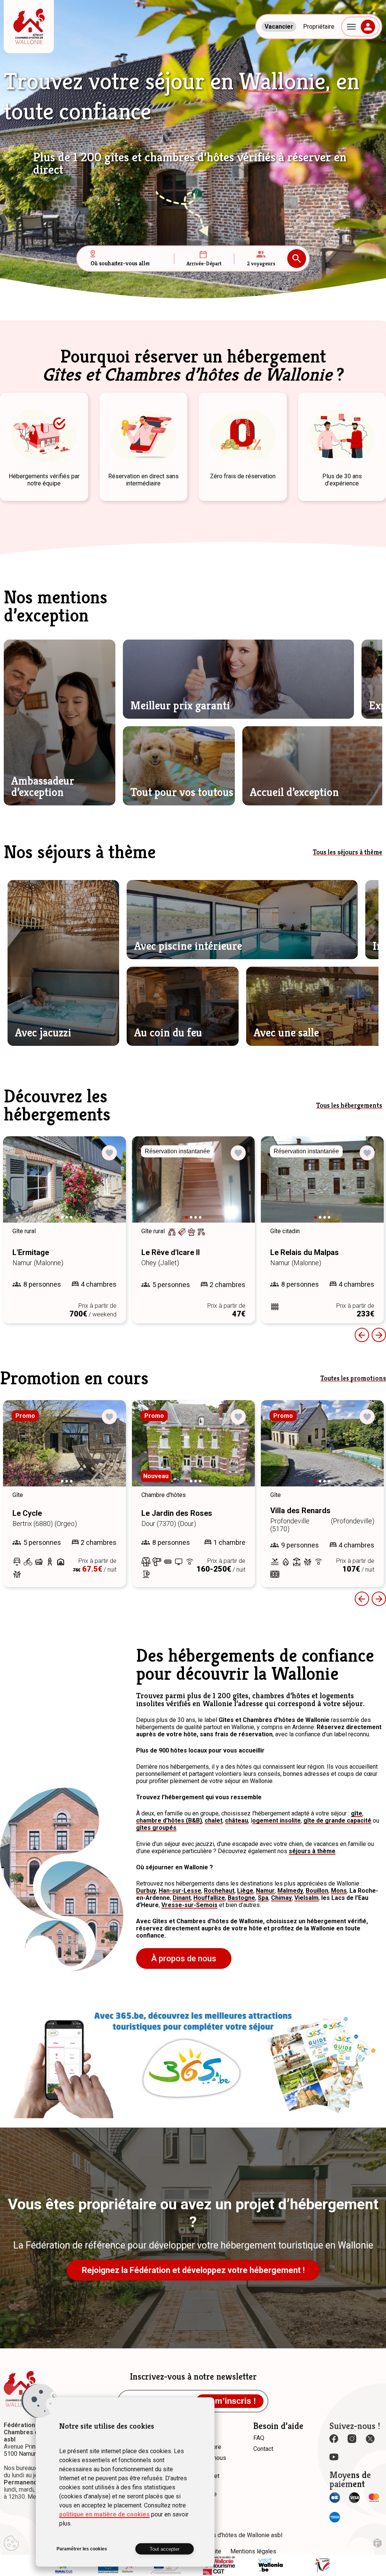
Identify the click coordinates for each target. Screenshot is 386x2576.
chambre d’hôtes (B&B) (169, 1821)
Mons (339, 1891)
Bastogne (241, 1898)
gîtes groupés (156, 1828)
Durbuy (146, 1891)
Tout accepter (165, 2549)
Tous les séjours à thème (348, 852)
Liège (245, 1891)
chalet (214, 1821)
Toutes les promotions (353, 1378)
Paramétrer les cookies (82, 2549)
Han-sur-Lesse (180, 1891)
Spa (263, 1898)
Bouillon (317, 1891)
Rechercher (297, 259)
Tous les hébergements (349, 1105)
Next (110, 1186)
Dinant (182, 1898)
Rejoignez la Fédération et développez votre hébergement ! (193, 2270)
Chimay (281, 1898)
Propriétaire (319, 27)
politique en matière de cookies (104, 2514)
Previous (362, 1335)
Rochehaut (219, 1891)
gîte (357, 1813)
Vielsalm (306, 1898)
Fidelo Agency (378, 2543)
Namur (265, 1891)
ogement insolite (276, 1821)
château (237, 1821)
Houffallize (209, 1898)
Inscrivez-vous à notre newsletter (193, 2377)
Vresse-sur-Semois (189, 1905)
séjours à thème (312, 1851)
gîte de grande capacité (337, 1821)
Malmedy (290, 1891)
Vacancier (279, 27)
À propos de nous (184, 1958)
